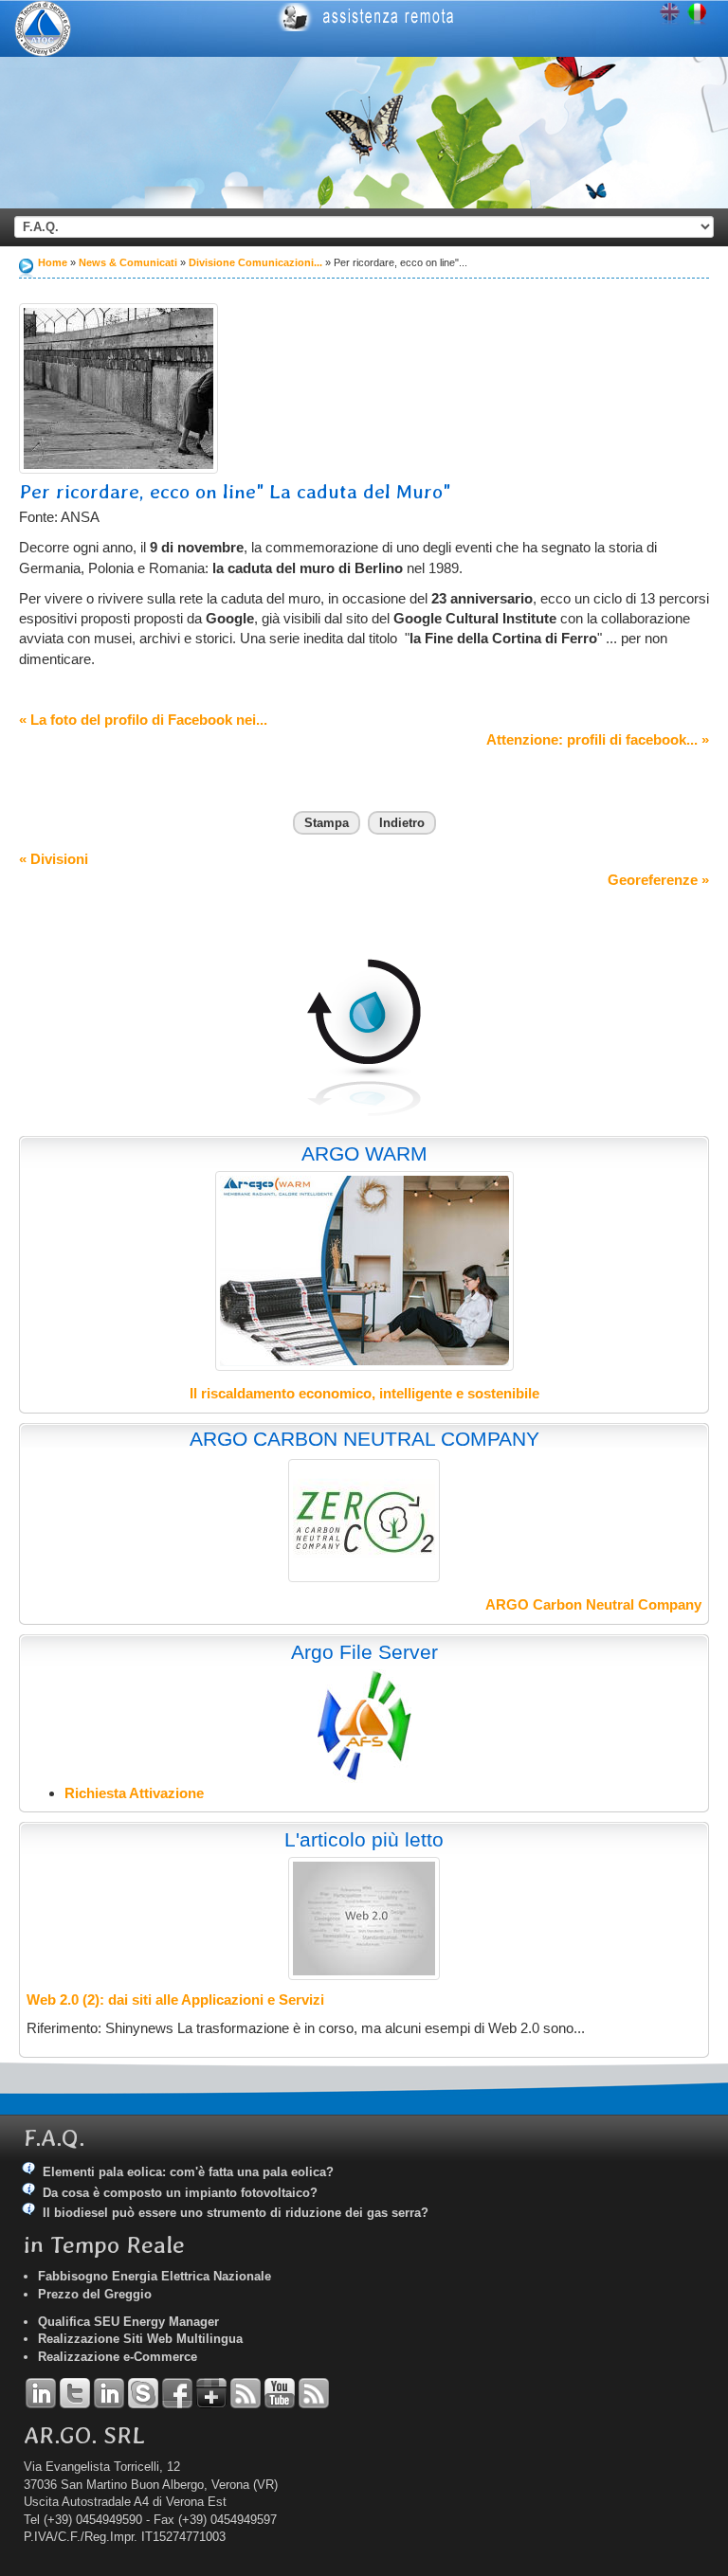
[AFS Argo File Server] (364, 1725)
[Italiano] (697, 15)
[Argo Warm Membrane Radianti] (364, 1271)
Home (53, 262)
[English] (670, 15)
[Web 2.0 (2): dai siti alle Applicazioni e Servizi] (364, 1918)
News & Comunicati (128, 262)
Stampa (327, 823)
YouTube (280, 2393)
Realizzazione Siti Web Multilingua (140, 2339)
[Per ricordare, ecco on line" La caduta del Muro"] (118, 388)
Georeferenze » (658, 880)
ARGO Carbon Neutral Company (593, 1604)
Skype (143, 2393)
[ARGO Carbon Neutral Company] (364, 1521)
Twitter (75, 2393)
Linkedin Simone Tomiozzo (109, 2393)
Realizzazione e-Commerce (118, 2357)
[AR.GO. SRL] (43, 28)
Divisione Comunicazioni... (255, 262)
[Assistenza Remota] (483, 17)
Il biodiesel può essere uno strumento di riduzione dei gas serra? (236, 2213)
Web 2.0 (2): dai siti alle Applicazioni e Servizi (175, 2000)
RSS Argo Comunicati (314, 2393)
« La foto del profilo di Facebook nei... (143, 720)
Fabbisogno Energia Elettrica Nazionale (155, 2276)
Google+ (211, 2393)
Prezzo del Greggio (95, 2294)
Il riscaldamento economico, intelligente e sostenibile (364, 1393)
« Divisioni (54, 859)
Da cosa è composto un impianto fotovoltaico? (180, 2193)
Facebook (177, 2393)
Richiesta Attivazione (134, 1793)
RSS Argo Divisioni (246, 2393)
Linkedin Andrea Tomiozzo (41, 2393)
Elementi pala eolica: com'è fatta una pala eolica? (188, 2172)
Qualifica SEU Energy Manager (128, 2322)
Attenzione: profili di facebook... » (598, 739)
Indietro (402, 823)
